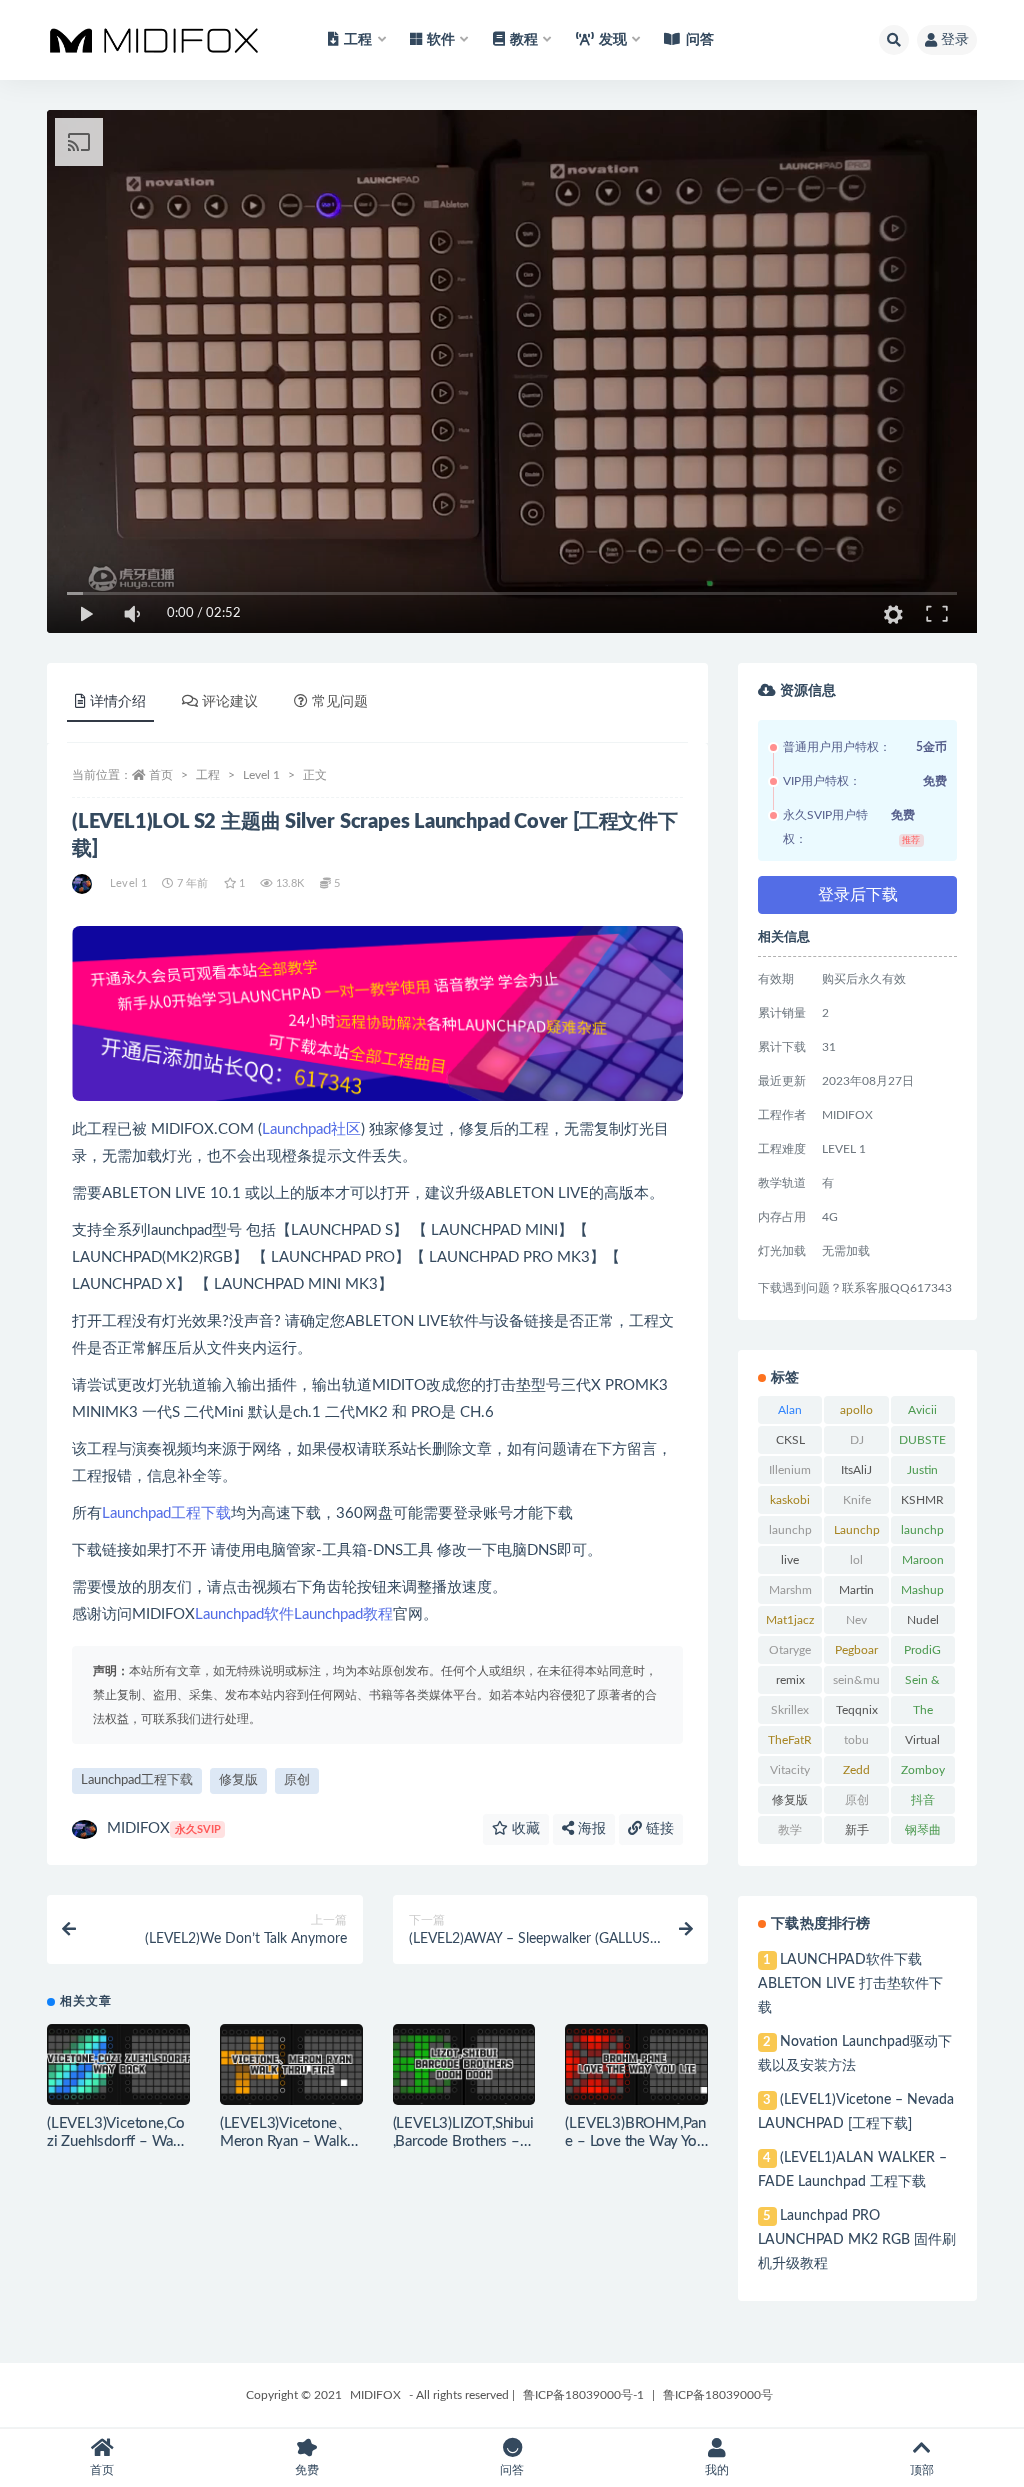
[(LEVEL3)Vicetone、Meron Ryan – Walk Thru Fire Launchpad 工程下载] (291, 2064)
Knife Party (857, 1504)
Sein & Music (922, 1684)
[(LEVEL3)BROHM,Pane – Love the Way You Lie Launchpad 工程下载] (636, 2064)
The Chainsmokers (923, 1714)
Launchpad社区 (311, 1129)
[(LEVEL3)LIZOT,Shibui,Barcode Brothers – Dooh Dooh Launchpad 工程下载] (464, 2064)
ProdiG (922, 1650)
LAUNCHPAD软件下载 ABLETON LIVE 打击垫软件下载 (850, 1984)
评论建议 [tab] (230, 702)
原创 (297, 1780)
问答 (700, 40)
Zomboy (923, 1770)
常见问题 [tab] (340, 702)
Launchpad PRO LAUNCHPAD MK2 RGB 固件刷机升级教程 (857, 2240)
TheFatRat (790, 1744)
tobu (856, 1740)
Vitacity (790, 1770)
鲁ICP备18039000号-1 (583, 2395)
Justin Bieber (923, 1474)
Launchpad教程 (343, 1614)
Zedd (856, 1770)
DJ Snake (857, 1444)
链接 (658, 1829)
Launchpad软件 (244, 1614)
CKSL (790, 1440)
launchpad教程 (922, 1534)
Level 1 (261, 775)
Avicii (922, 1410)
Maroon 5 (923, 1564)
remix (790, 1680)
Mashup (922, 1590)
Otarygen (790, 1654)
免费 (307, 2470)
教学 (790, 1830)
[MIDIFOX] (83, 884)
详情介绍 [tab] (118, 702)
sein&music (856, 1684)
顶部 (922, 2470)
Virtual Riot (922, 1744)
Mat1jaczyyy (790, 1624)
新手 (857, 1830)
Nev (856, 1620)
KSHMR (922, 1500)
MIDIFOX (164, 1828)
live (790, 1560)
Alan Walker (790, 1414)
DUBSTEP (922, 1444)
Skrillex (790, 1710)
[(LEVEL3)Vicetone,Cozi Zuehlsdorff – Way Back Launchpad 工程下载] (118, 2064)
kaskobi (790, 1500)
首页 (161, 775)
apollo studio (856, 1414)
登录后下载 (858, 895)
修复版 (238, 1780)
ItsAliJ (856, 1470)
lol (856, 1560)
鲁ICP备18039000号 (718, 2395)
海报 (590, 1829)
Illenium (790, 1470)
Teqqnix (857, 1710)
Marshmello (790, 1594)
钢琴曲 (923, 1830)
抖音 (923, 1800)
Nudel (923, 1620)
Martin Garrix (856, 1594)
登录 (955, 40)
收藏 (524, 1829)
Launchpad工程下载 (166, 1513)
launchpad (790, 1534)
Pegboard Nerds (856, 1654)
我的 (717, 2470)
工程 (208, 775)
